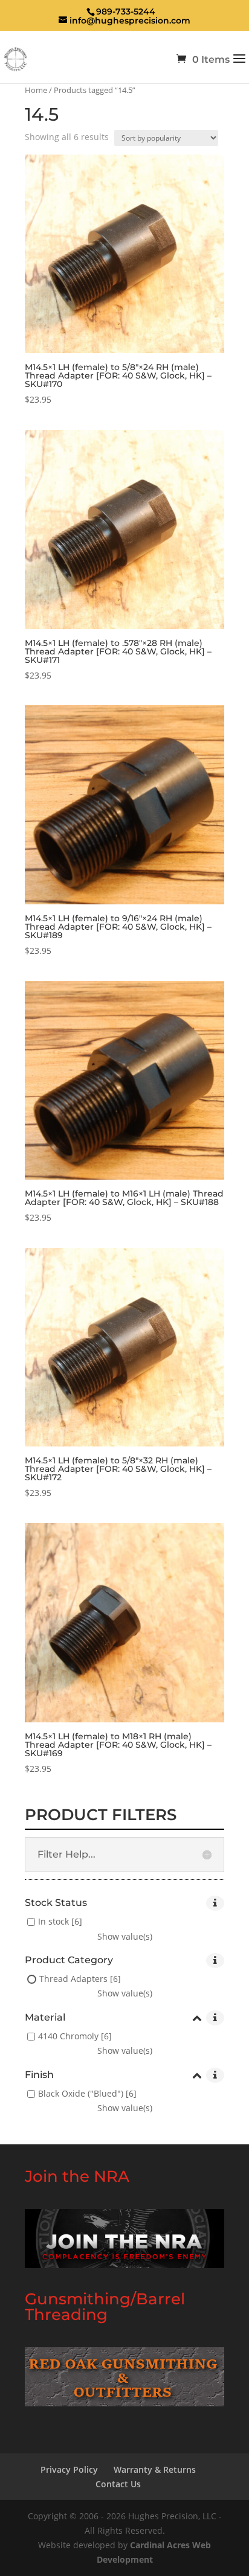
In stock (53, 1922)
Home (36, 90)
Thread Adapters (73, 1979)
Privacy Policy (69, 2469)
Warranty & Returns (155, 2469)
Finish (39, 2075)
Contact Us (118, 2484)
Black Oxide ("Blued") (81, 2094)
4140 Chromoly (68, 2037)
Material (45, 2018)
